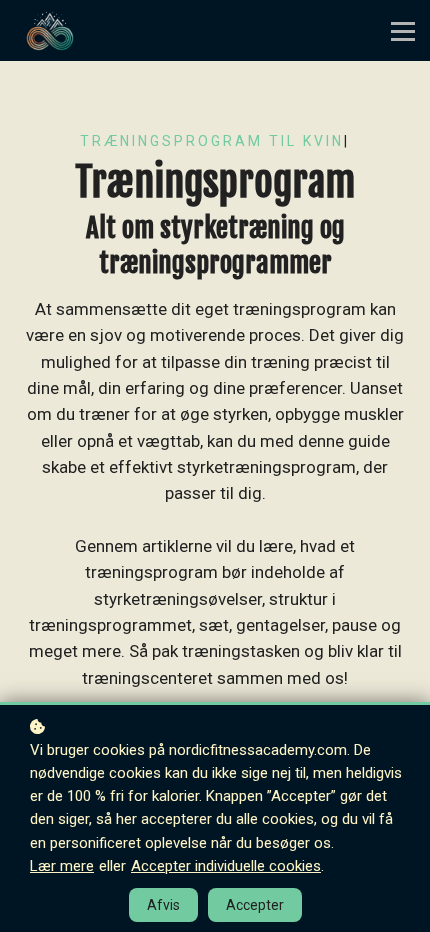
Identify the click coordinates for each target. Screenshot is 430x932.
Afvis (163, 905)
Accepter (255, 905)
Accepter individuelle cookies (226, 866)
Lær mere (62, 866)
